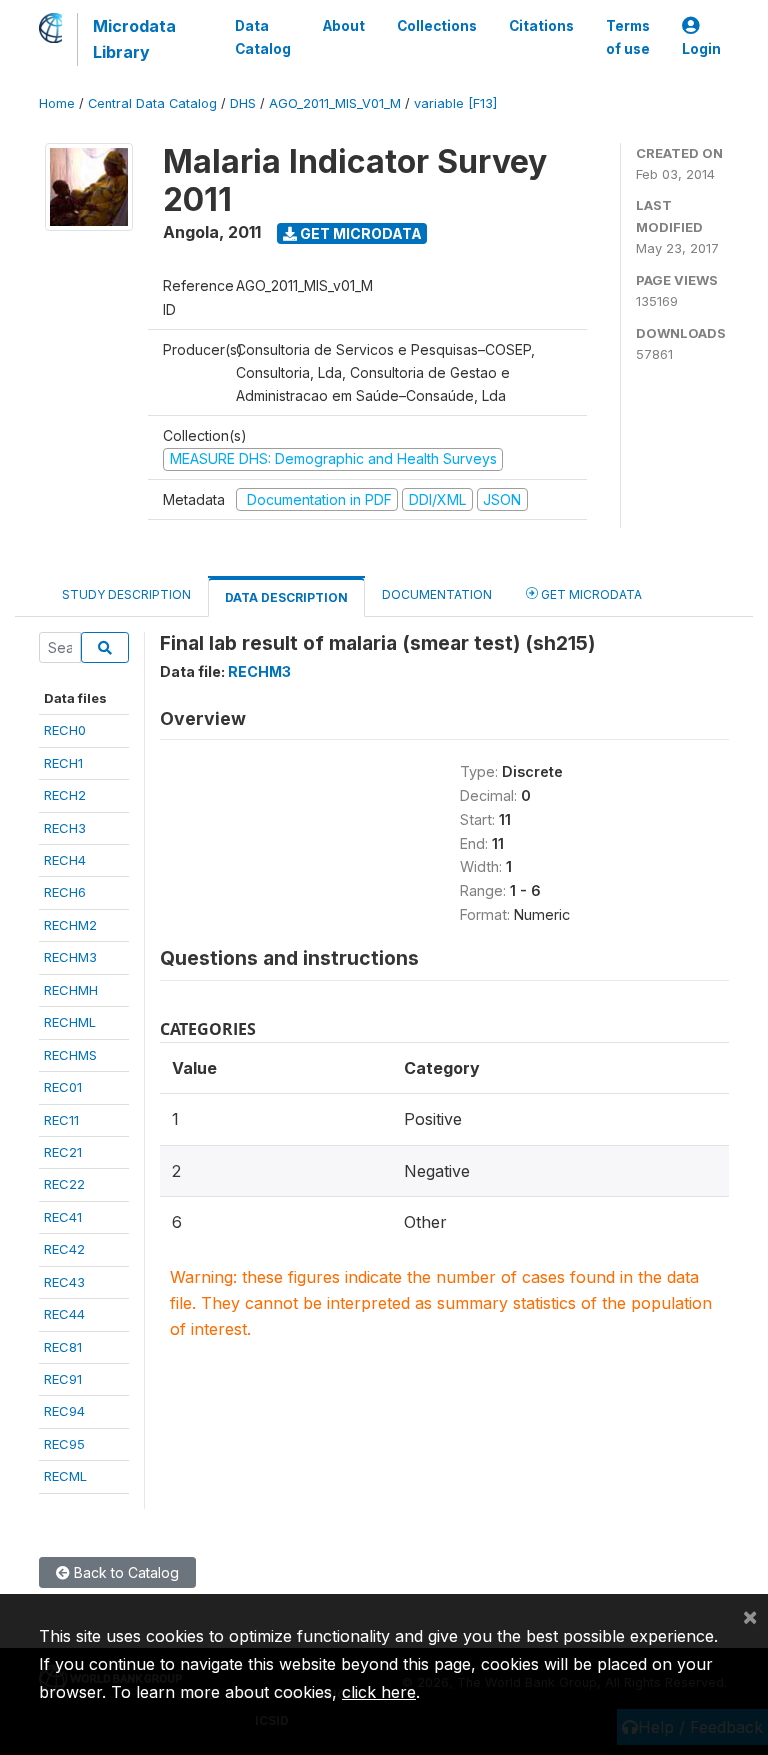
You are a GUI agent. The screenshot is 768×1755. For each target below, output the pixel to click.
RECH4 (65, 860)
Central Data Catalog (152, 103)
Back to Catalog (124, 1572)
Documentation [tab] (437, 594)
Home (57, 103)
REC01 (63, 1087)
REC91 (63, 1379)
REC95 (64, 1444)
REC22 (64, 1184)
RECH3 (65, 828)
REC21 (63, 1152)
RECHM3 (70, 957)
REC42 (64, 1249)
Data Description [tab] (286, 597)
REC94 (64, 1411)
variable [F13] (455, 103)
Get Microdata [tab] (590, 594)
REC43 (64, 1282)
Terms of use (628, 37)
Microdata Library (134, 39)
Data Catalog (263, 37)
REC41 (63, 1217)
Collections (437, 26)
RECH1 (63, 763)
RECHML (70, 1022)
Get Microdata (359, 233)
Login (701, 49)
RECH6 (65, 892)
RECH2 (65, 795)
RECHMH (71, 990)
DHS (243, 103)
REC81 (63, 1347)
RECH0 (65, 730)
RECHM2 (70, 925)
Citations (541, 26)
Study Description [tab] (126, 594)
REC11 (61, 1120)
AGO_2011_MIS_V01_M (335, 103)
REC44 (64, 1314)
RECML (65, 1476)
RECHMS (70, 1055)
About (344, 26)
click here (379, 1692)
